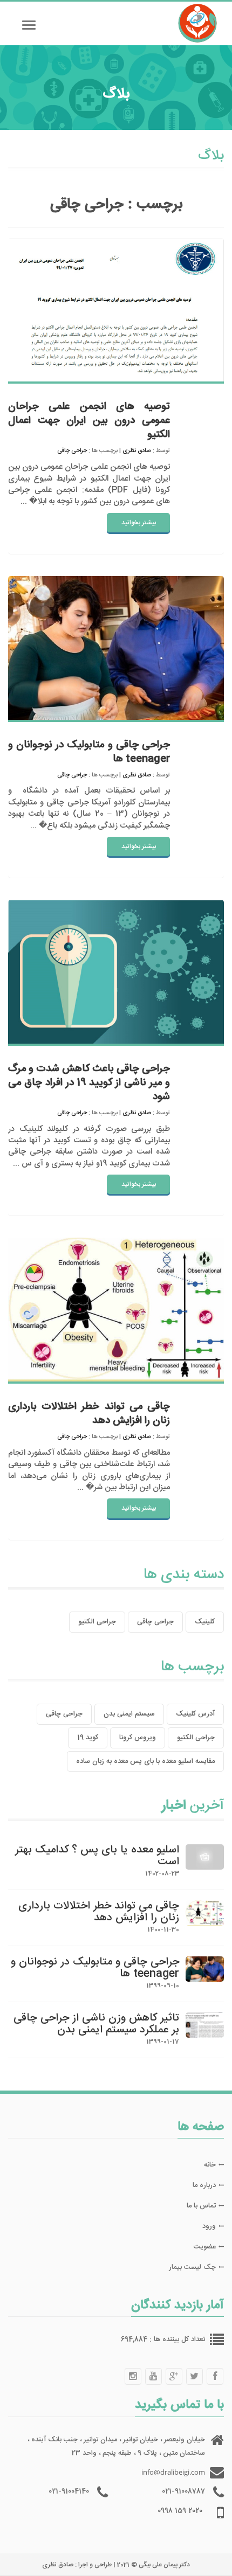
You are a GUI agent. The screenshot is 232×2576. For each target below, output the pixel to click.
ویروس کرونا (138, 1738)
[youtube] (153, 2376)
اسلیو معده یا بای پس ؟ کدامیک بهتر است (97, 1856)
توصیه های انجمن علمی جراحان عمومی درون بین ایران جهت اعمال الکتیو (89, 421)
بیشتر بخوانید (139, 523)
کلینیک (205, 1622)
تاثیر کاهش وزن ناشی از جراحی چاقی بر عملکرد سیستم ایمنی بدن (96, 2024)
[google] (174, 2376)
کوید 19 (88, 1738)
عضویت (205, 2247)
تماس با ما (201, 2206)
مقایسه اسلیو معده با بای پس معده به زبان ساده (145, 1761)
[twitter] (194, 2376)
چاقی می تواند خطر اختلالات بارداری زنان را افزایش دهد (89, 1414)
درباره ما (204, 2185)
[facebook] (215, 2376)
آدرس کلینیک (195, 1714)
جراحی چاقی (72, 451)
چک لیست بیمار (192, 2267)
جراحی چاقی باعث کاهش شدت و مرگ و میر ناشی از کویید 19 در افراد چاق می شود (89, 1083)
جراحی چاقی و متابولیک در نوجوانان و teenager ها (89, 752)
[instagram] (133, 2376)
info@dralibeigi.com (173, 2472)
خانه (210, 2165)
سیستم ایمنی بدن (129, 1714)
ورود (209, 2226)
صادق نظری (137, 451)
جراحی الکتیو (97, 1622)
